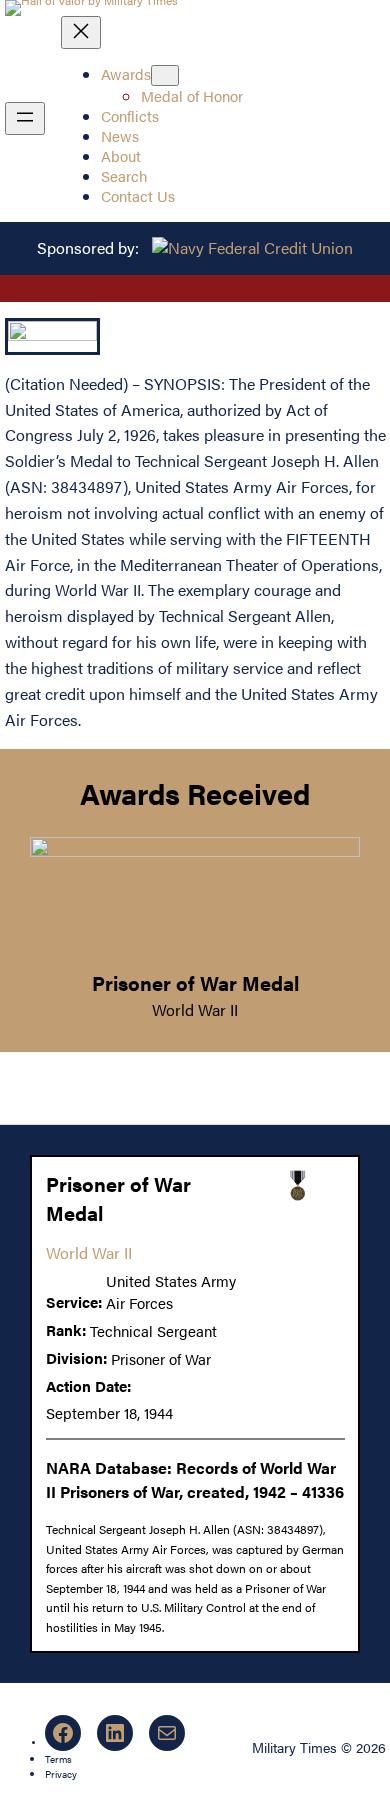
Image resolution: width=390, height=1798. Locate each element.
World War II (195, 1009)
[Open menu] (25, 118)
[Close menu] (81, 32)
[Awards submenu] (165, 75)
